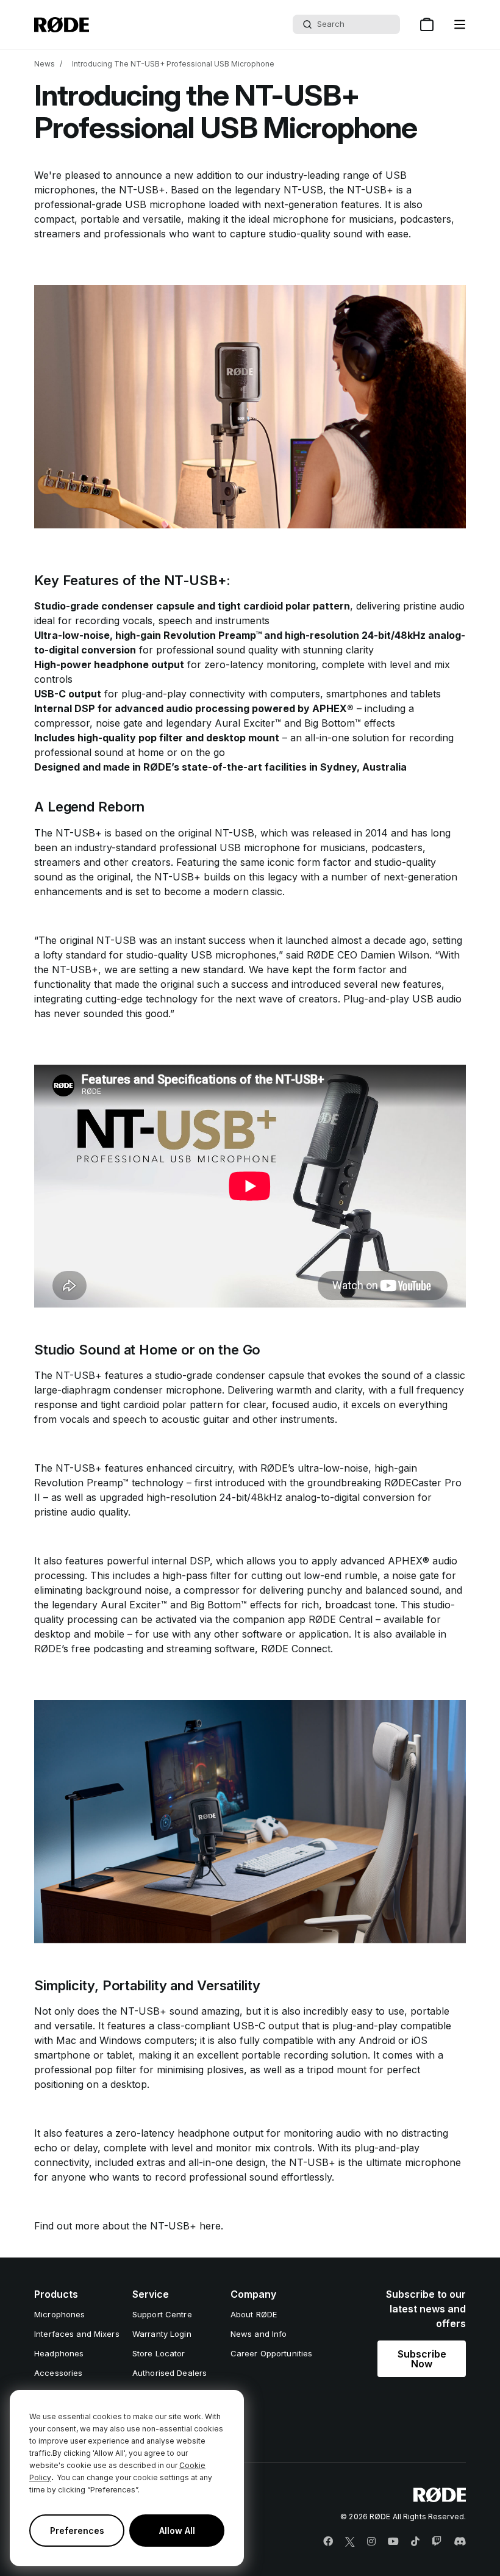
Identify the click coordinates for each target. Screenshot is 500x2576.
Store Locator (159, 2353)
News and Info (259, 2334)
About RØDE (254, 2314)
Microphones (59, 2314)
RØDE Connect (296, 1649)
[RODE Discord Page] (460, 2542)
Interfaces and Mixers (77, 2334)
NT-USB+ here (185, 2226)
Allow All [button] (177, 2531)
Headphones (59, 2353)
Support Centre (162, 2314)
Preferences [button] (77, 2531)
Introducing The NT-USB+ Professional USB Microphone (173, 64)
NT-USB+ (142, 190)
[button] (460, 24)
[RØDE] (62, 25)
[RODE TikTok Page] (415, 2542)
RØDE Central (341, 1619)
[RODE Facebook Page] (328, 2542)
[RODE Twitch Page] (437, 2542)
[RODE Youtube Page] (393, 2542)
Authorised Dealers (170, 2373)
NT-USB (234, 833)
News (45, 64)
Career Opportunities (272, 2353)
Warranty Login (162, 2334)
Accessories (58, 2373)
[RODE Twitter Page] (350, 2542)
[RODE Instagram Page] (371, 2542)
